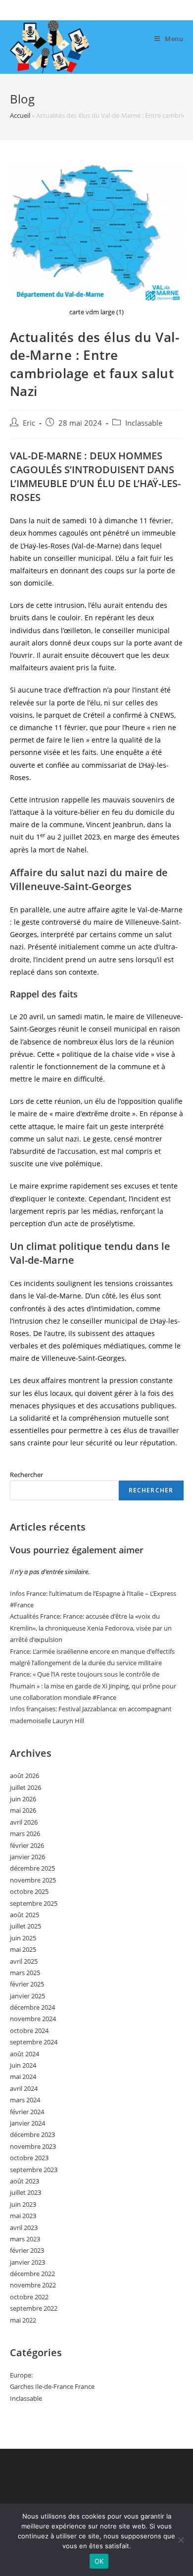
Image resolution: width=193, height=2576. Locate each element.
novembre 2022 (33, 2285)
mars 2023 (25, 2239)
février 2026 (27, 1845)
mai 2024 (23, 2077)
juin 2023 (23, 2204)
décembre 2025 (32, 1868)
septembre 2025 (34, 1903)
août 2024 (24, 2054)
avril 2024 (24, 2088)
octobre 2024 (29, 2031)
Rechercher (26, 1475)
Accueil (20, 115)
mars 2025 (25, 1973)
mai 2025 (23, 1949)
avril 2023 (24, 2228)
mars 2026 (25, 1833)
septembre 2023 (34, 2170)
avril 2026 (24, 1822)
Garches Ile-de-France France (52, 2386)
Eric (29, 423)
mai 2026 (23, 1810)
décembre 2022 (32, 2274)
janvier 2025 (27, 1996)
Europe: (21, 2375)
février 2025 (27, 1984)
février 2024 (27, 2112)
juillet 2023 (25, 2192)
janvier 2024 (27, 2123)
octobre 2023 (29, 2158)
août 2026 (24, 1776)
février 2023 (27, 2250)
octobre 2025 (29, 1891)
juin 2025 (23, 1938)
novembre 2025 (33, 1880)
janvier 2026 (27, 1857)
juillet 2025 (25, 1926)
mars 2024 (25, 2100)
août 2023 (24, 2181)
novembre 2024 (33, 2019)
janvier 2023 (27, 2262)
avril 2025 (24, 1961)
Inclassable (144, 423)
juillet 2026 (25, 1787)
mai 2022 (23, 2320)
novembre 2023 (33, 2146)
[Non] (181, 2540)
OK (99, 2561)
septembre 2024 (34, 2042)
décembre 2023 (32, 2134)
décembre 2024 (32, 2007)
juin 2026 (23, 1799)
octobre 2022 (29, 2297)
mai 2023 (23, 2216)
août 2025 (24, 1915)
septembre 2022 (34, 2308)
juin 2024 (23, 2065)
